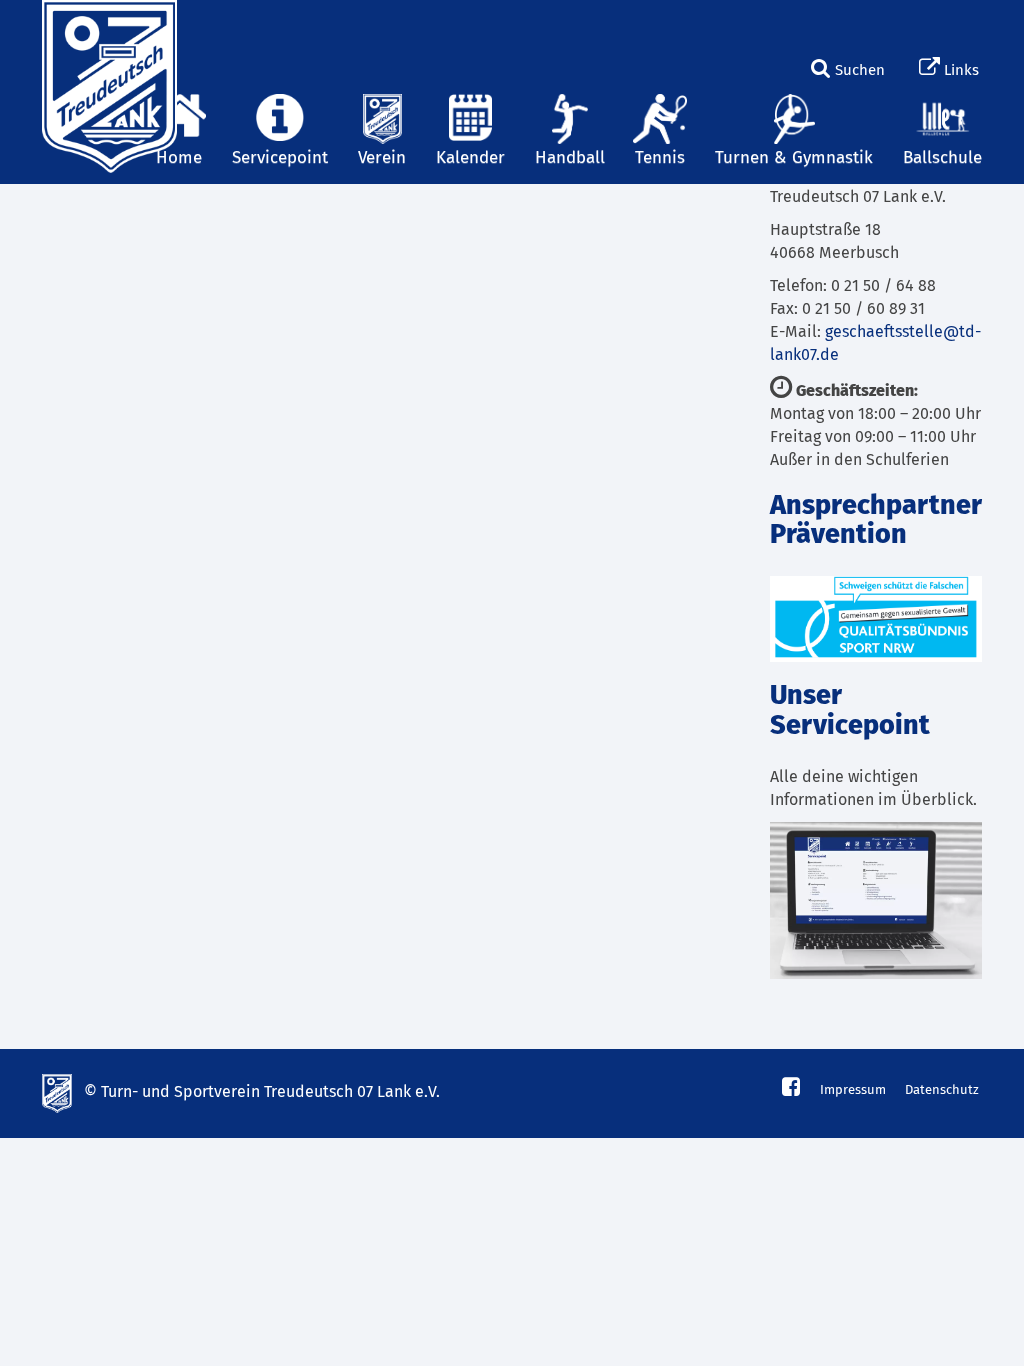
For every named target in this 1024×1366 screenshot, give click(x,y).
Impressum (853, 1090)
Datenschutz (942, 1090)
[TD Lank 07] (107, 25)
